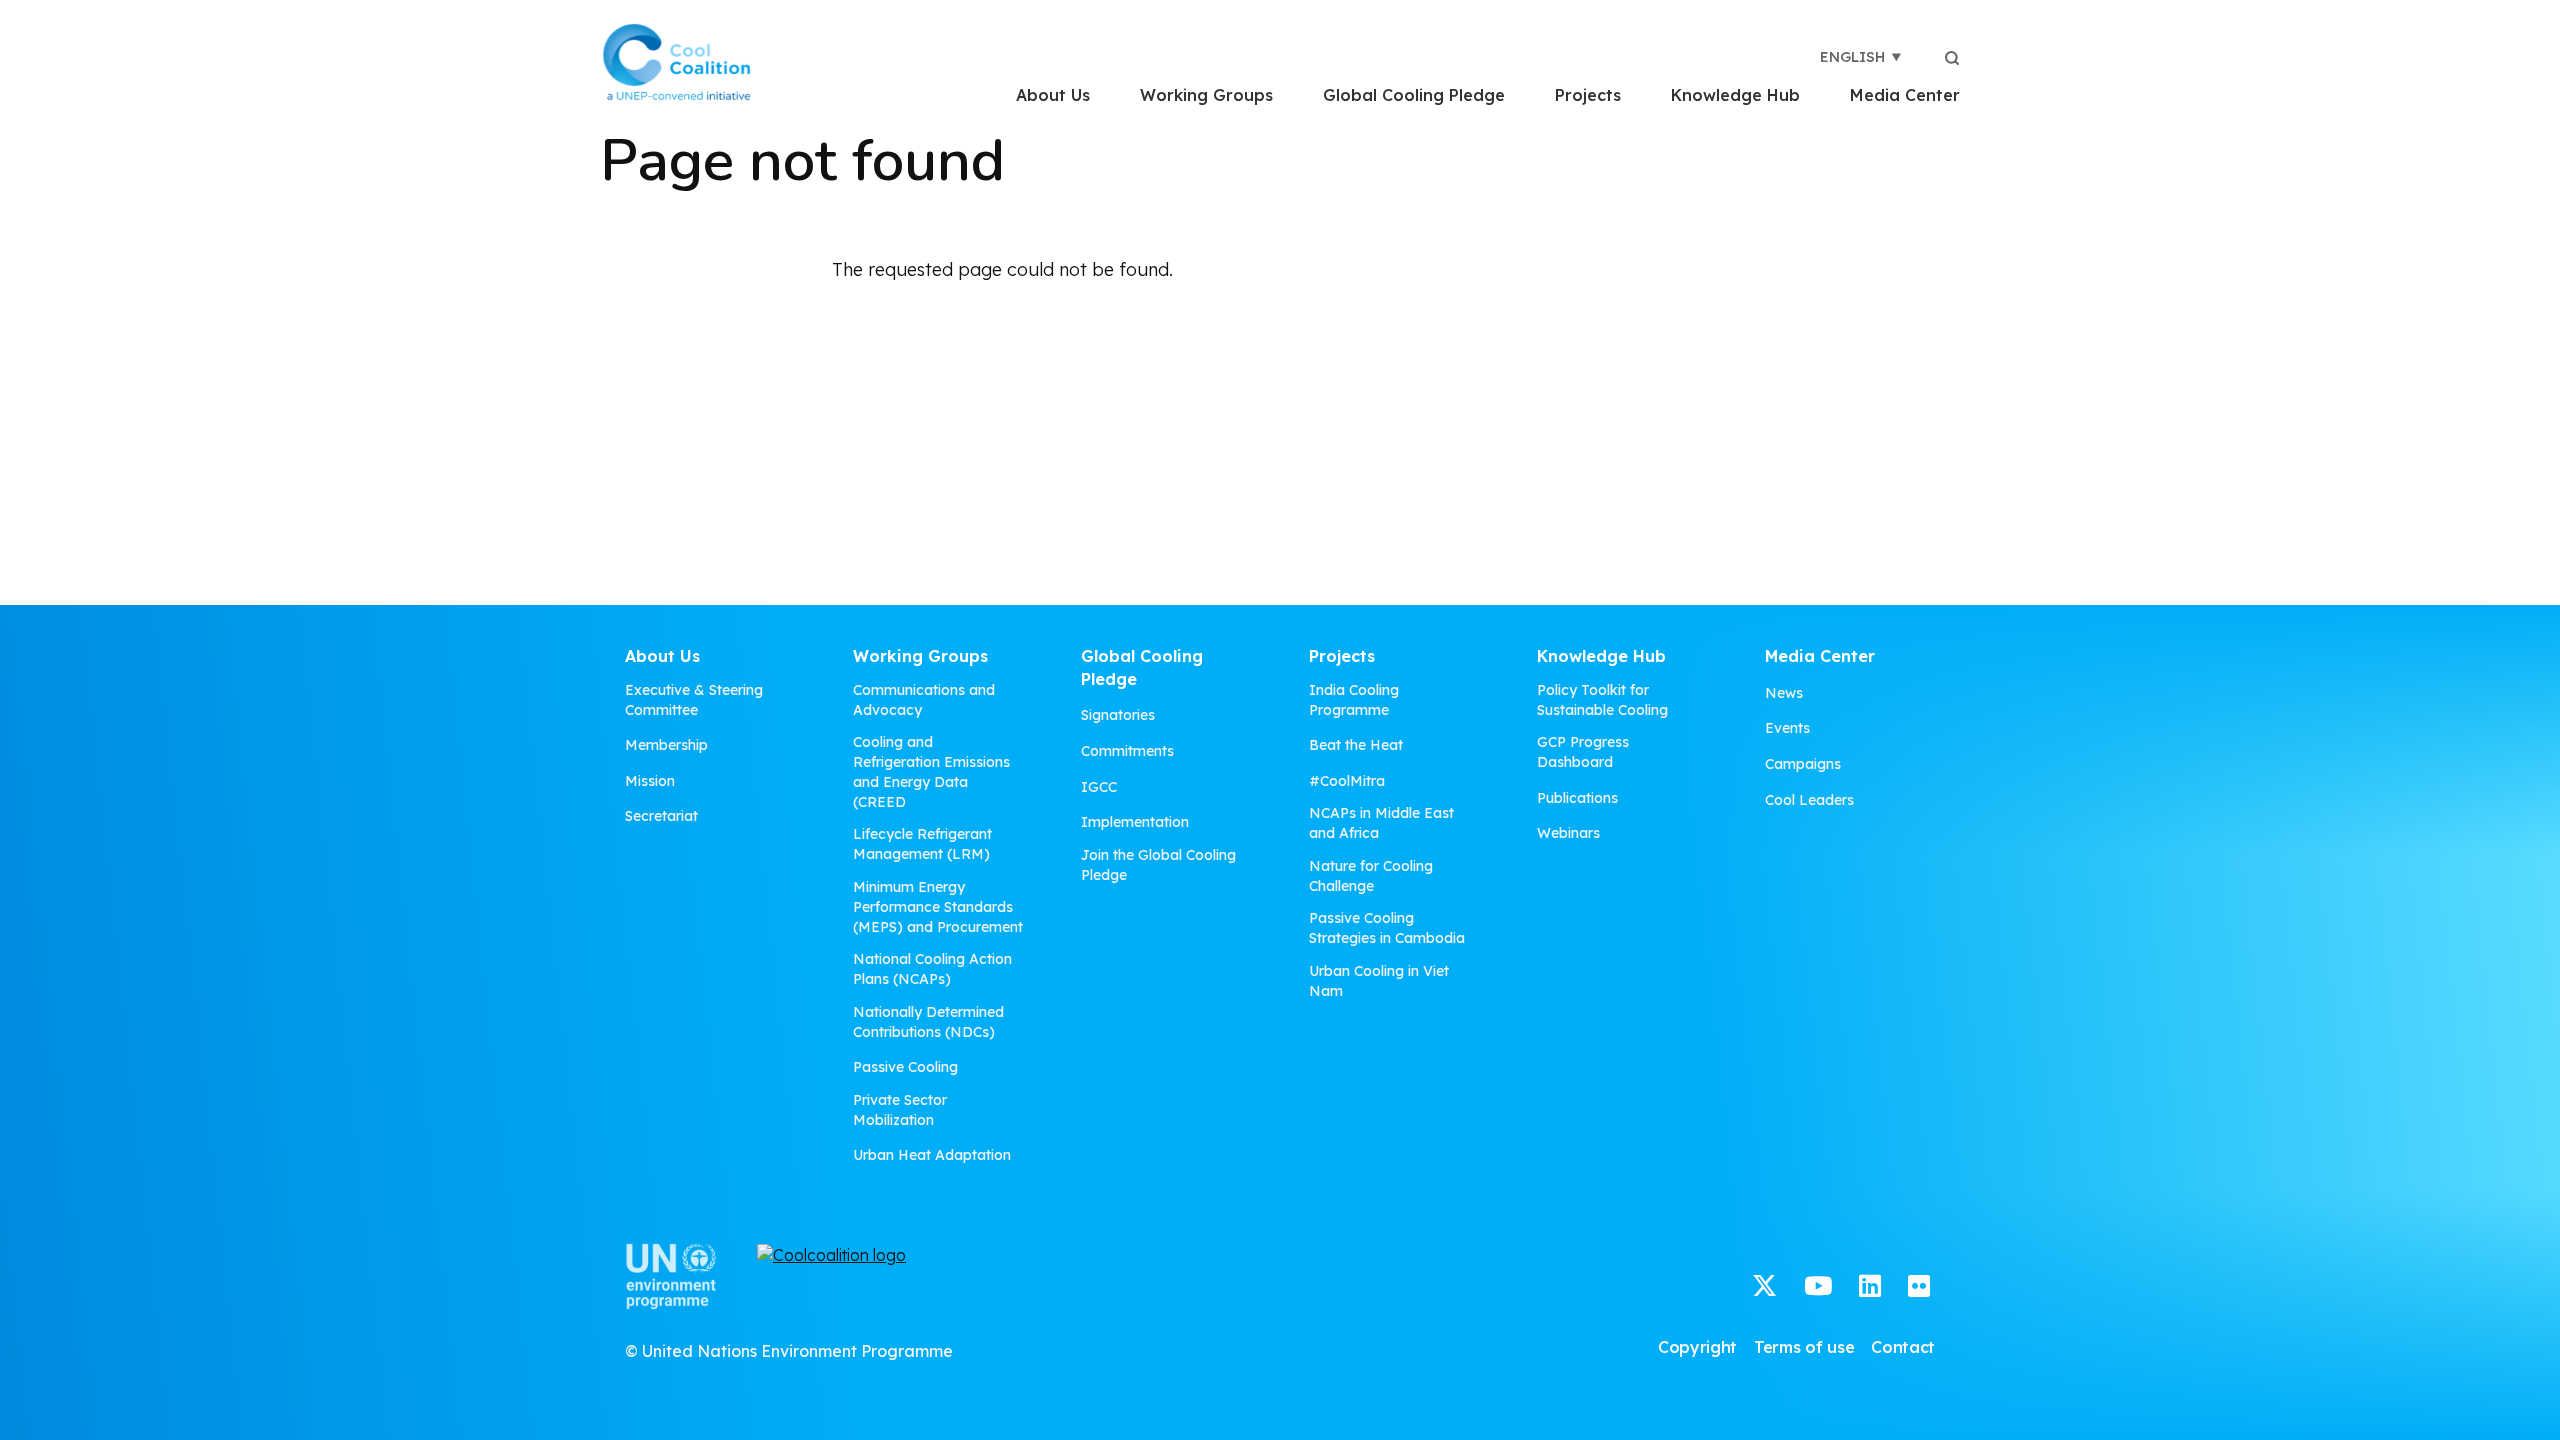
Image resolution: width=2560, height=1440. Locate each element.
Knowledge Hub (1735, 95)
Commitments (1127, 751)
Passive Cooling (905, 1067)
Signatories (1118, 715)
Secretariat (661, 816)
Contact (1903, 1347)
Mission (650, 781)
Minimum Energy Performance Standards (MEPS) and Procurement (938, 907)
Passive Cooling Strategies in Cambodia (1387, 928)
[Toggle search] (1952, 56)
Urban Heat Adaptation (932, 1155)
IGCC (1099, 787)
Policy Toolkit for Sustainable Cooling (1602, 700)
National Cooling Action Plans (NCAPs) (932, 969)
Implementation (1135, 822)
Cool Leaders (1809, 800)
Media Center (1905, 95)
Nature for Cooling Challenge (1371, 876)
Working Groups (1206, 95)
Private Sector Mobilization (900, 1110)
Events (1787, 728)
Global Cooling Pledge (1414, 95)
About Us (1053, 95)
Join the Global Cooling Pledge (1158, 865)
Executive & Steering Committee (694, 700)
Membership (666, 745)
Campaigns (1803, 764)
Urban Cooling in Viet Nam (1379, 981)
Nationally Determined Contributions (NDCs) (928, 1022)
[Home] (676, 62)
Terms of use (1804, 1347)
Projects (1588, 95)
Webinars (1568, 833)
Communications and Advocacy (924, 700)
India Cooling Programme (1354, 700)
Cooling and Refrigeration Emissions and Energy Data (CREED (931, 772)
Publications (1577, 798)
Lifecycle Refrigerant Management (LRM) (922, 844)
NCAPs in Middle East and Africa (1381, 823)
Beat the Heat (1356, 745)
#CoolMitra (1347, 781)
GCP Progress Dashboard (1583, 752)
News (1784, 693)
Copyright (1697, 1347)
